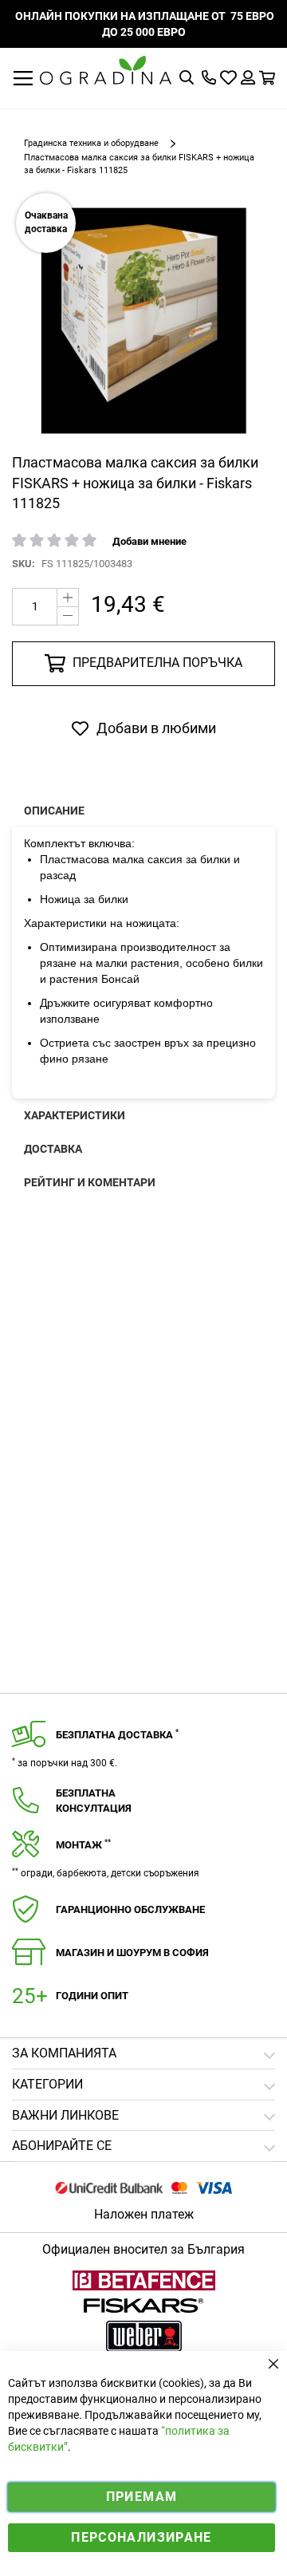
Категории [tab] (47, 2084)
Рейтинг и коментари (90, 1182)
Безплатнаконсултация (94, 1801)
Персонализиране (141, 2537)
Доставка (53, 1149)
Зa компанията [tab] (64, 2053)
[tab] (143, 2146)
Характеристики (75, 1115)
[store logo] (106, 70)
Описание (54, 811)
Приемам (142, 2497)
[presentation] (143, 811)
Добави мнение (149, 541)
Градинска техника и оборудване (91, 143)
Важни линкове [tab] (65, 2115)
